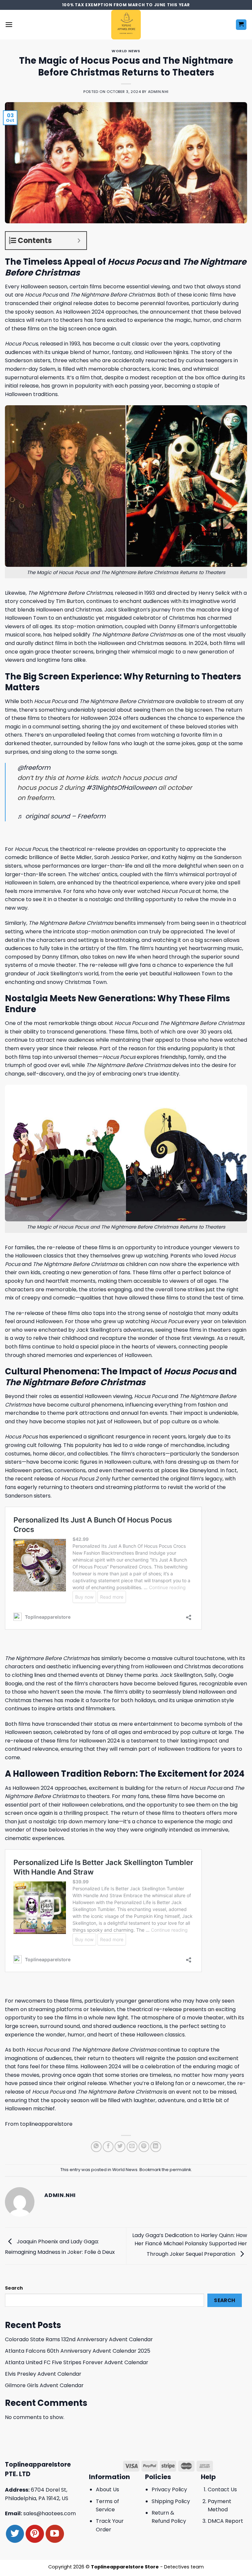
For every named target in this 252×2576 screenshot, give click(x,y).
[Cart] (241, 25)
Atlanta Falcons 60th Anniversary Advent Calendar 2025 (78, 2351)
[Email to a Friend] (132, 2147)
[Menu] (9, 24)
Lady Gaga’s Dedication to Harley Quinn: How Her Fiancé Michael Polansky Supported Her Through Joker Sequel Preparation (190, 2245)
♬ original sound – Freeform (62, 816)
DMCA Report (225, 2521)
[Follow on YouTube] (55, 2534)
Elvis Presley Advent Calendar (43, 2374)
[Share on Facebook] (108, 2147)
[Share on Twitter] (120, 2147)
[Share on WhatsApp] (96, 2147)
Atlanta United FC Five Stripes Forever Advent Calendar (77, 2362)
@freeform (34, 768)
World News (126, 51)
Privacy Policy (169, 2489)
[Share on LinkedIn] (156, 2147)
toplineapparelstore (46, 2124)
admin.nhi (158, 92)
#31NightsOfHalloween (121, 788)
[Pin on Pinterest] (144, 2147)
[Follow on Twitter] (15, 2534)
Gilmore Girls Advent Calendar (44, 2385)
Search (14, 2288)
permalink (180, 2170)
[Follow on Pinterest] (35, 2534)
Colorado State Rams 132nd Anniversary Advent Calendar (79, 2339)
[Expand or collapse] (79, 241)
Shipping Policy (171, 2501)
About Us (107, 2489)
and (99, 701)
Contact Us (222, 2489)
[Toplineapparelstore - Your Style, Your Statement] (126, 25)
